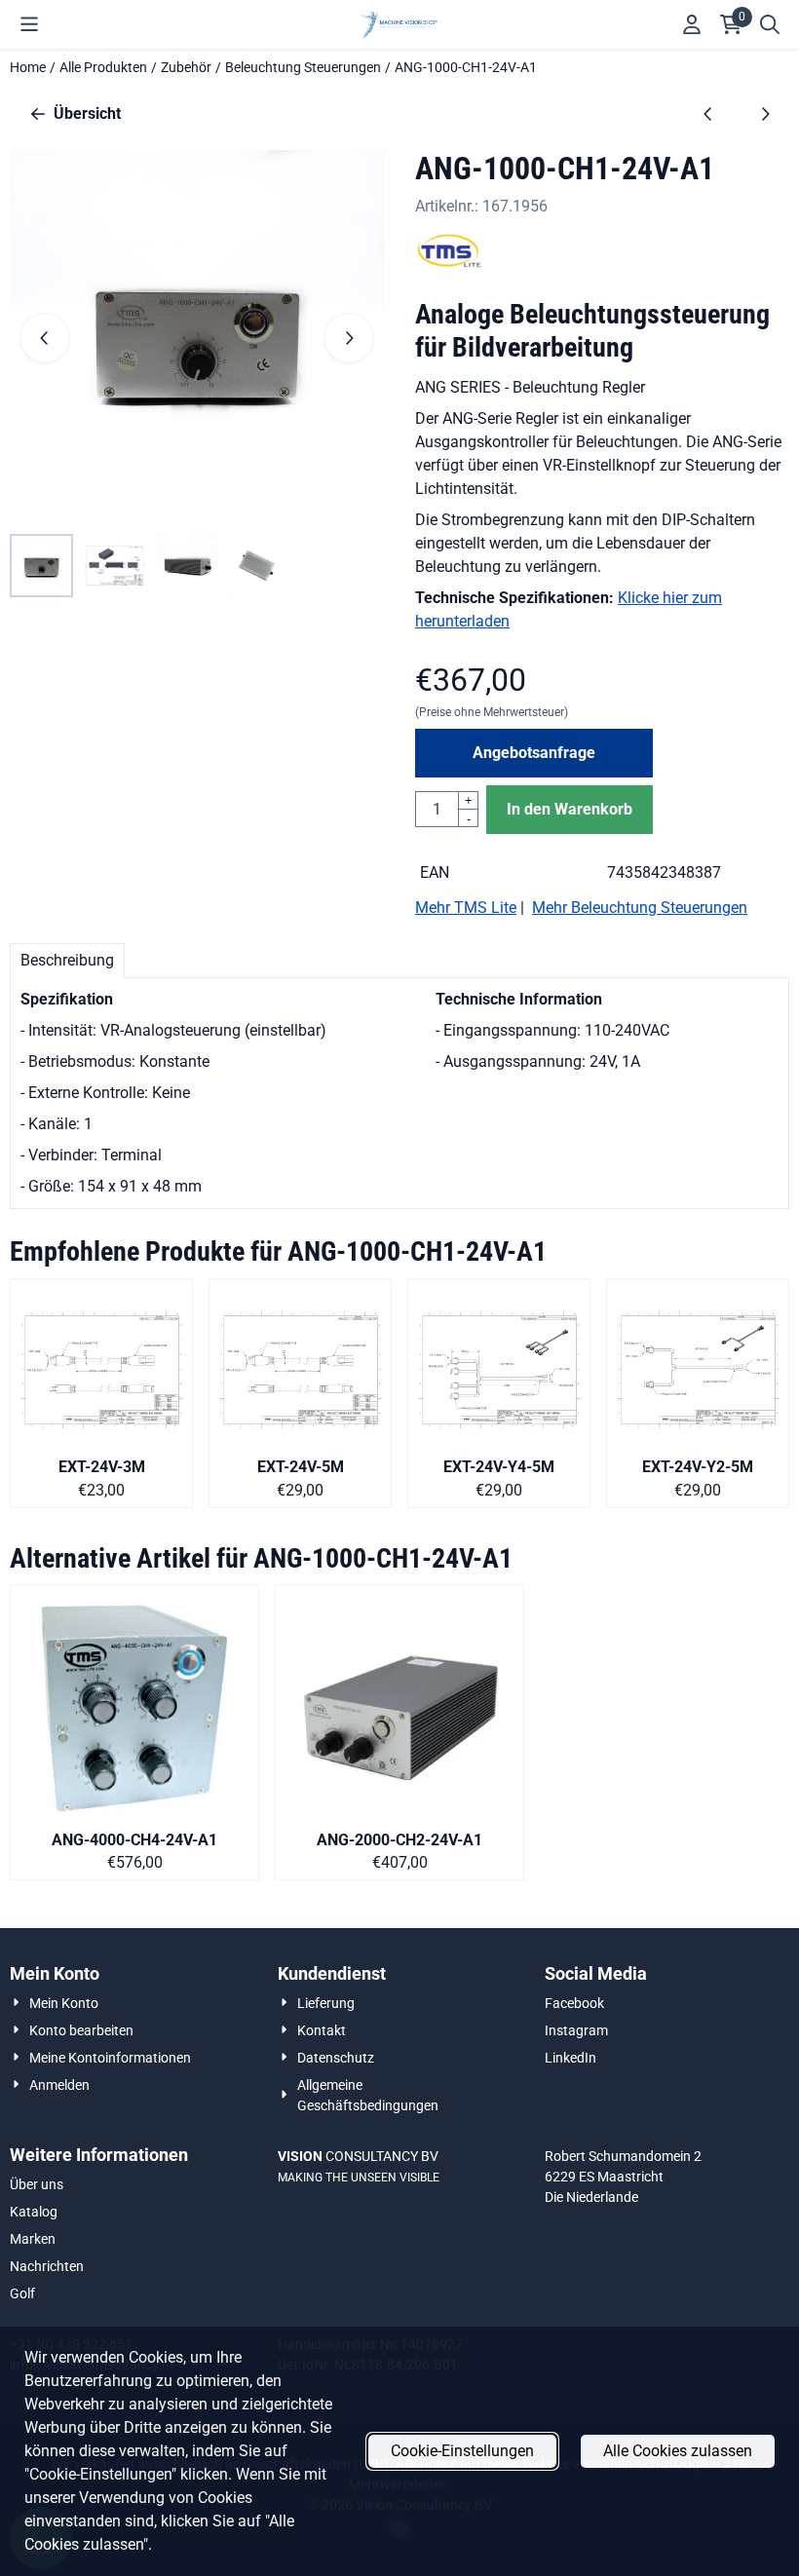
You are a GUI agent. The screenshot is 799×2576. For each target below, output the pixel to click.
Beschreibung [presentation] (67, 960)
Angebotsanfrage (534, 753)
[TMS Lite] (449, 263)
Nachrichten (47, 2266)
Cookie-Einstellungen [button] (462, 2451)
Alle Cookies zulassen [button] (678, 2451)
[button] (29, 24)
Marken (33, 2239)
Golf (22, 2293)
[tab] (67, 961)
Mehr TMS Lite (466, 908)
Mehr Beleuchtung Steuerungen (640, 908)
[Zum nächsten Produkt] (765, 114)
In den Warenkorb (570, 809)
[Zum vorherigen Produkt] (708, 114)
